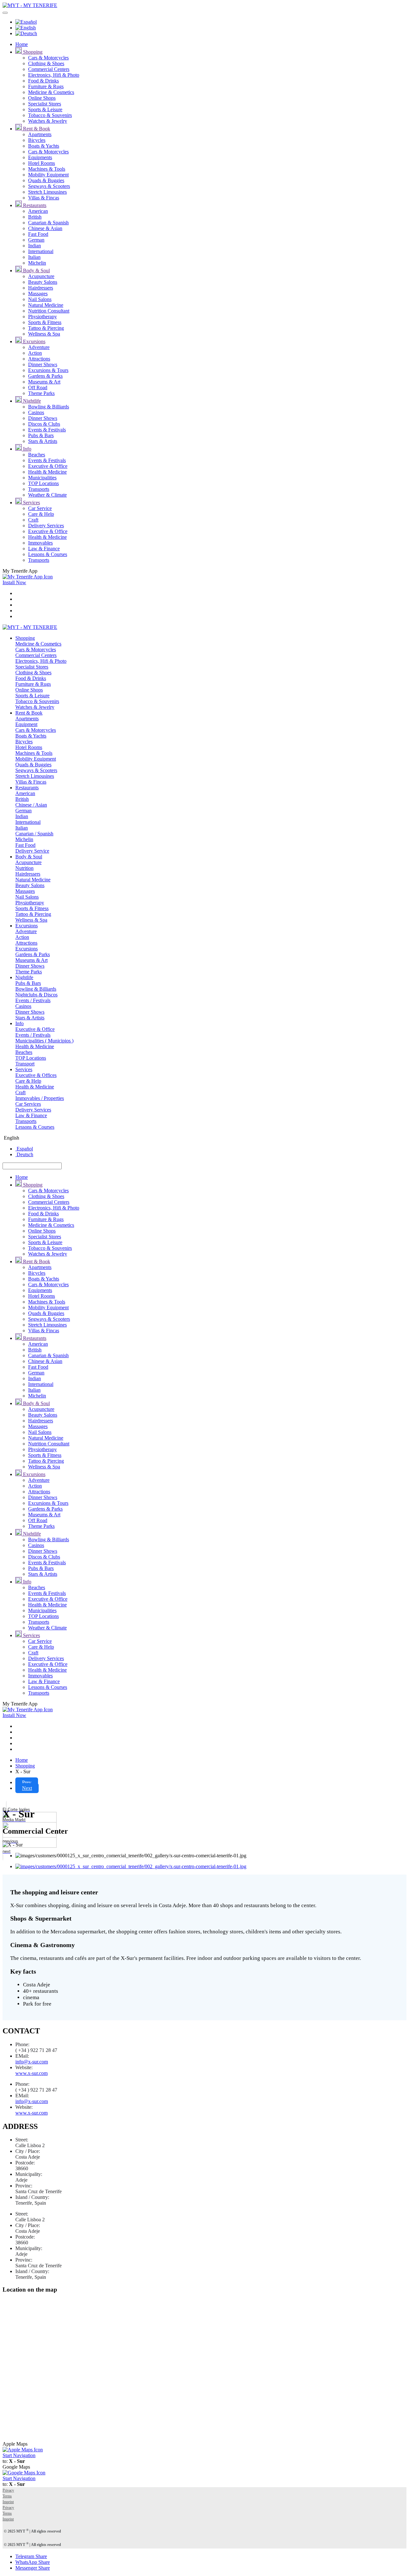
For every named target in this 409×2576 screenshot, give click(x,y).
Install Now (14, 582)
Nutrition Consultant (49, 311)
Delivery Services (46, 526)
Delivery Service (32, 851)
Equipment (26, 724)
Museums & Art (44, 382)
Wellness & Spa (44, 334)
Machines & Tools (47, 169)
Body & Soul (36, 271)
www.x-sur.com (31, 2073)
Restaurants (34, 205)
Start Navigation (19, 2455)
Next (27, 1788)
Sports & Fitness (45, 322)
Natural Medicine (46, 305)
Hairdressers (41, 288)
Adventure (39, 347)
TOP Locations (43, 483)
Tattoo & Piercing (46, 328)
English (11, 1138)
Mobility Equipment (48, 175)
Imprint (8, 2502)
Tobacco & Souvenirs (50, 115)
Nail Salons (40, 299)
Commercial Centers (49, 69)
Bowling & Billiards (49, 407)
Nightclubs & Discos (36, 995)
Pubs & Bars (41, 435)
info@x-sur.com (32, 2062)
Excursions (34, 341)
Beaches (37, 455)
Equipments (40, 157)
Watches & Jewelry (48, 121)
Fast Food (38, 234)
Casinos (36, 412)
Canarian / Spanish (34, 834)
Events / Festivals (33, 1000)
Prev (27, 1782)
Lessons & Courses (48, 554)
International (41, 251)
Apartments (40, 134)
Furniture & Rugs (46, 86)
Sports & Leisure (45, 109)
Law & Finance (44, 549)
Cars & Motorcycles (48, 58)
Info (27, 449)
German (36, 240)
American (38, 211)
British (35, 217)
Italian (34, 257)
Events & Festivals (47, 430)
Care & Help (41, 514)
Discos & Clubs (44, 424)
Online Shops (42, 98)
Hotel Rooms (42, 163)
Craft (33, 520)
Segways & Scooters (49, 186)
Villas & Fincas (44, 198)
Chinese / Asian (31, 805)
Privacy (8, 2490)
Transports (39, 489)
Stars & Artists (43, 441)
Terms (7, 2496)
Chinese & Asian (45, 228)
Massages (38, 294)
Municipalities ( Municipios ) (44, 1041)
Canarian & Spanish (48, 223)
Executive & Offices (36, 1075)
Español (24, 1149)
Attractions (39, 359)
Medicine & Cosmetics (51, 92)
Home (22, 44)
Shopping (32, 52)
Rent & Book (36, 129)
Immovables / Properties (40, 1098)
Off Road (38, 387)
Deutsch (24, 1154)
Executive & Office (48, 466)
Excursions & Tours (48, 370)
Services (31, 503)
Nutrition (24, 868)
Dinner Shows (43, 364)
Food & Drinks (43, 81)
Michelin (37, 263)
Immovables (40, 543)
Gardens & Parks (45, 376)
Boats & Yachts (44, 146)
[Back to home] (30, 5)
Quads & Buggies (46, 180)
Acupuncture (41, 276)
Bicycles (37, 140)
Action (35, 353)
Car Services (28, 1104)
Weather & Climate (47, 495)
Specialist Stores (45, 104)
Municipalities (42, 478)
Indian (35, 246)
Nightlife (31, 401)
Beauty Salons (43, 282)
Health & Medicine (47, 472)
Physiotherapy (42, 317)
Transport (25, 1064)
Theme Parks (41, 393)
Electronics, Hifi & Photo (54, 75)
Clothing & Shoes (46, 63)
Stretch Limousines (47, 192)
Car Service (40, 508)
